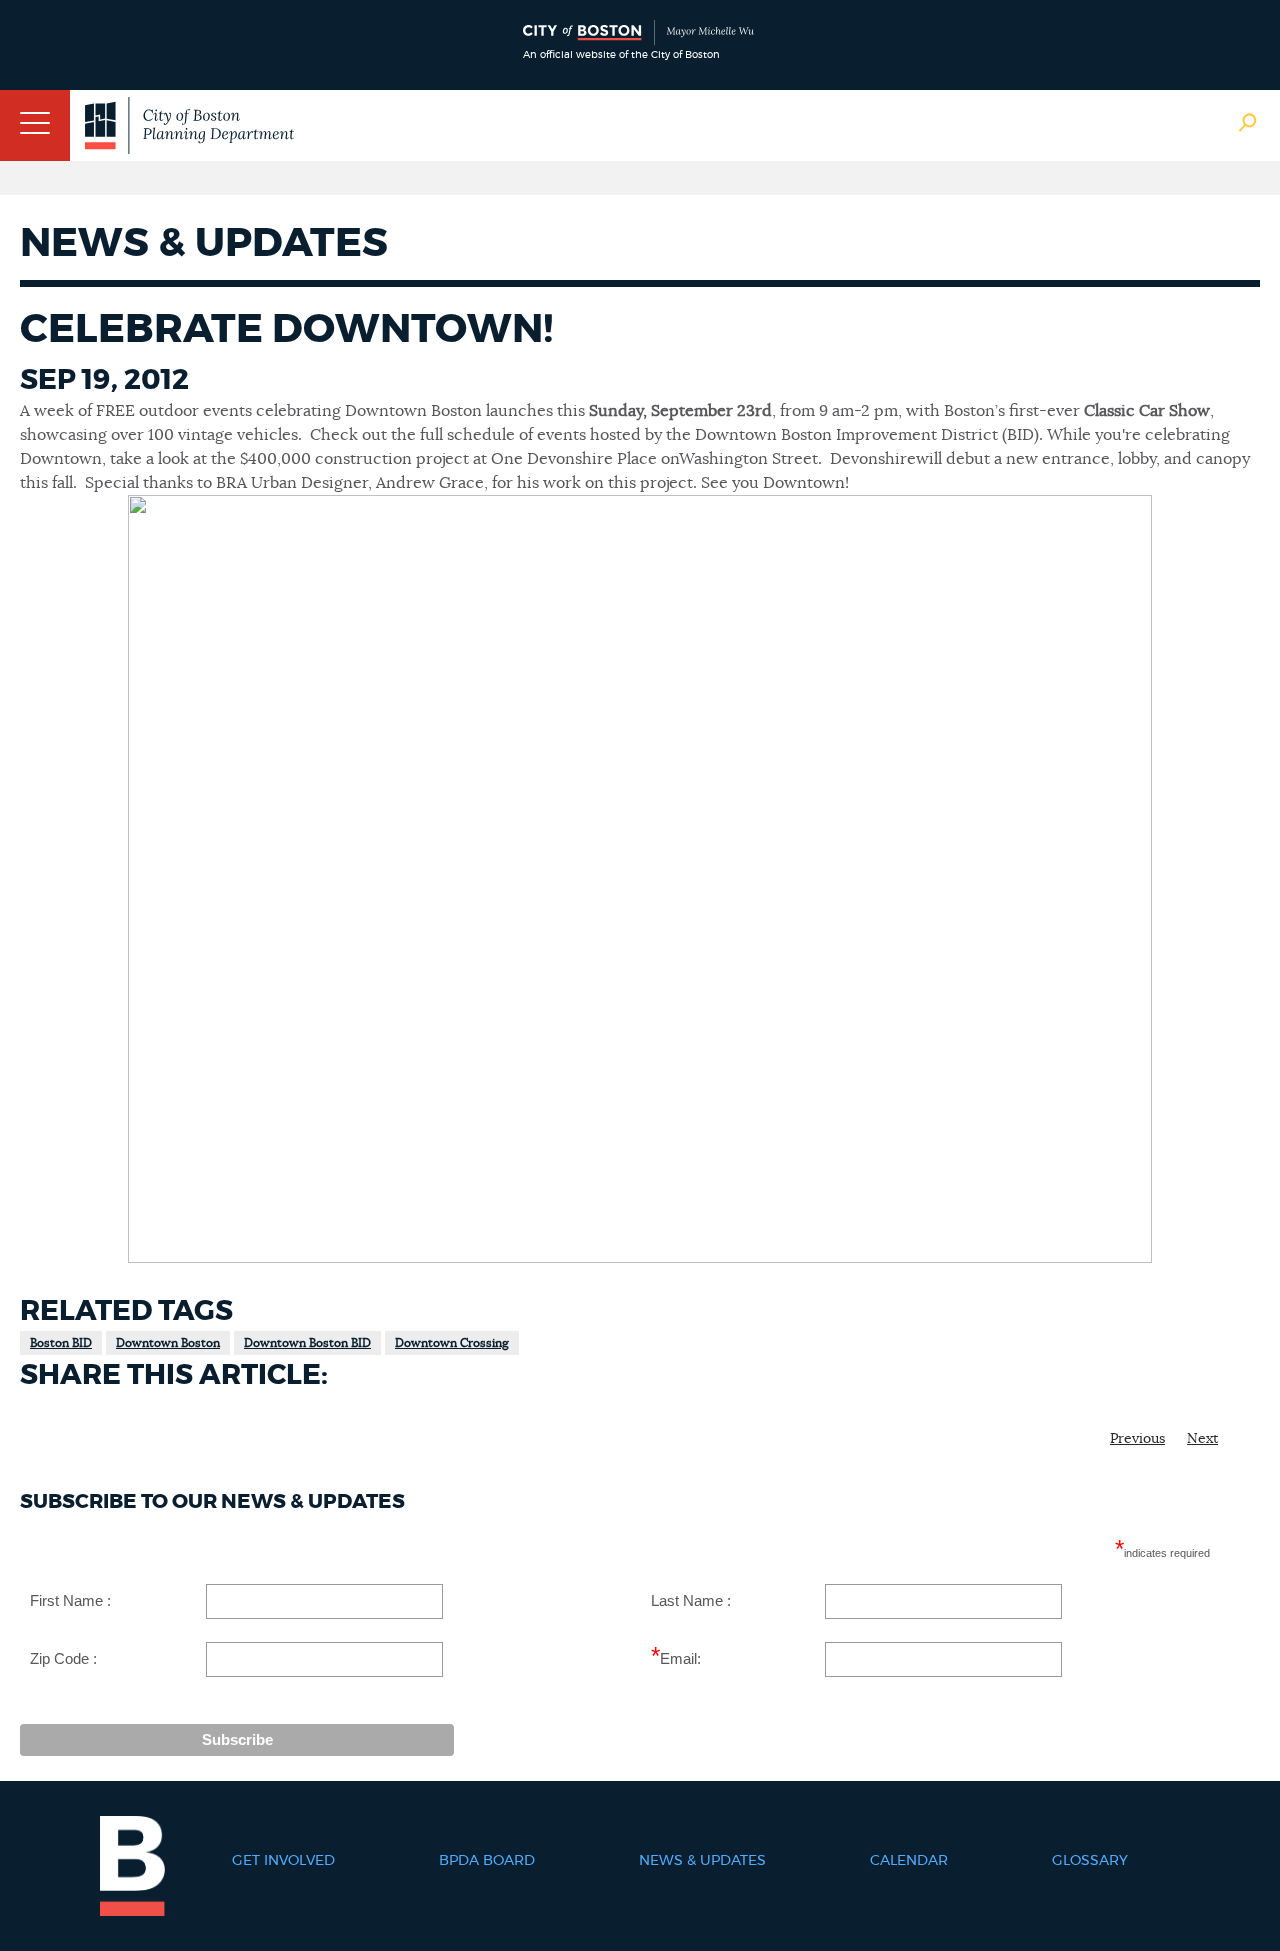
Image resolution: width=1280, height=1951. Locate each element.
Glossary (1090, 1861)
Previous (1137, 1439)
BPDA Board (487, 1861)
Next (1202, 1439)
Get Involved (283, 1861)
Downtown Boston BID (307, 1343)
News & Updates (702, 1861)
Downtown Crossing (452, 1343)
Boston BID (61, 1343)
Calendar (909, 1861)
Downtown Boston (168, 1343)
